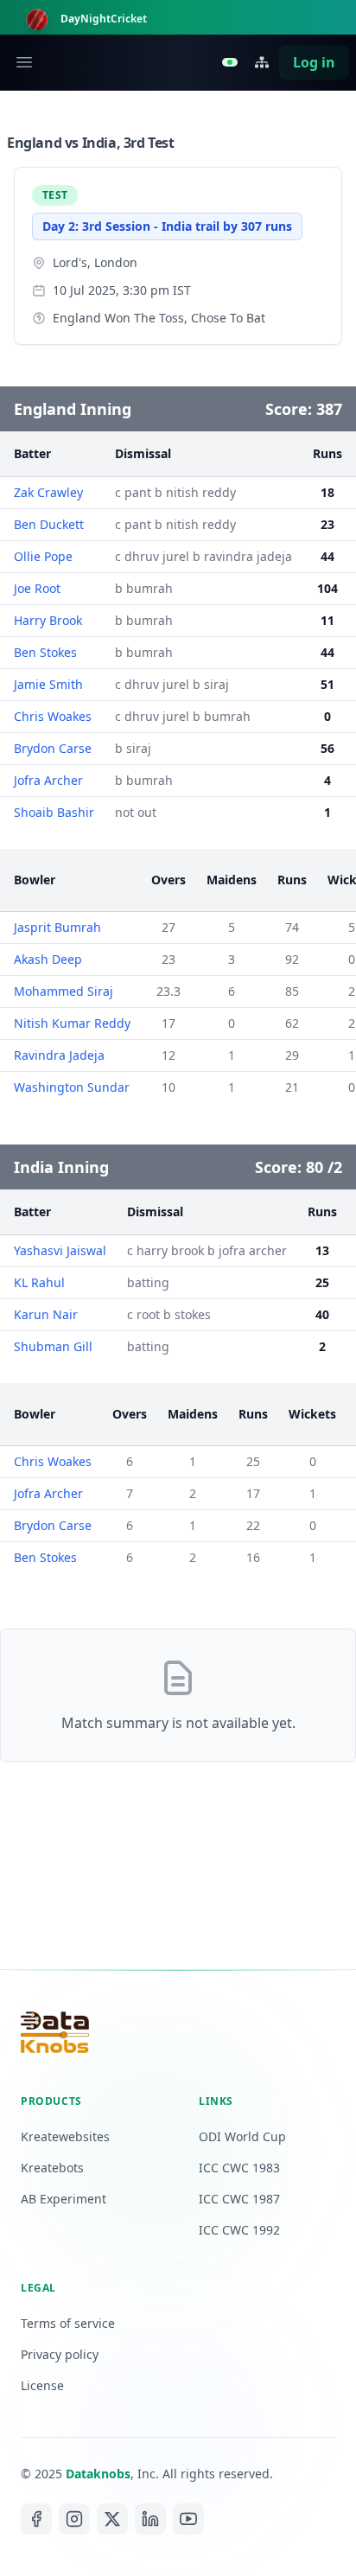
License (42, 2385)
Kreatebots (52, 2168)
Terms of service (68, 2323)
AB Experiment (64, 2199)
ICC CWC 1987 (239, 2199)
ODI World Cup (242, 2136)
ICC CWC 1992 (239, 2230)
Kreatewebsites (65, 2136)
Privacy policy (60, 2354)
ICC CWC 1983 (239, 2168)
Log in (314, 62)
